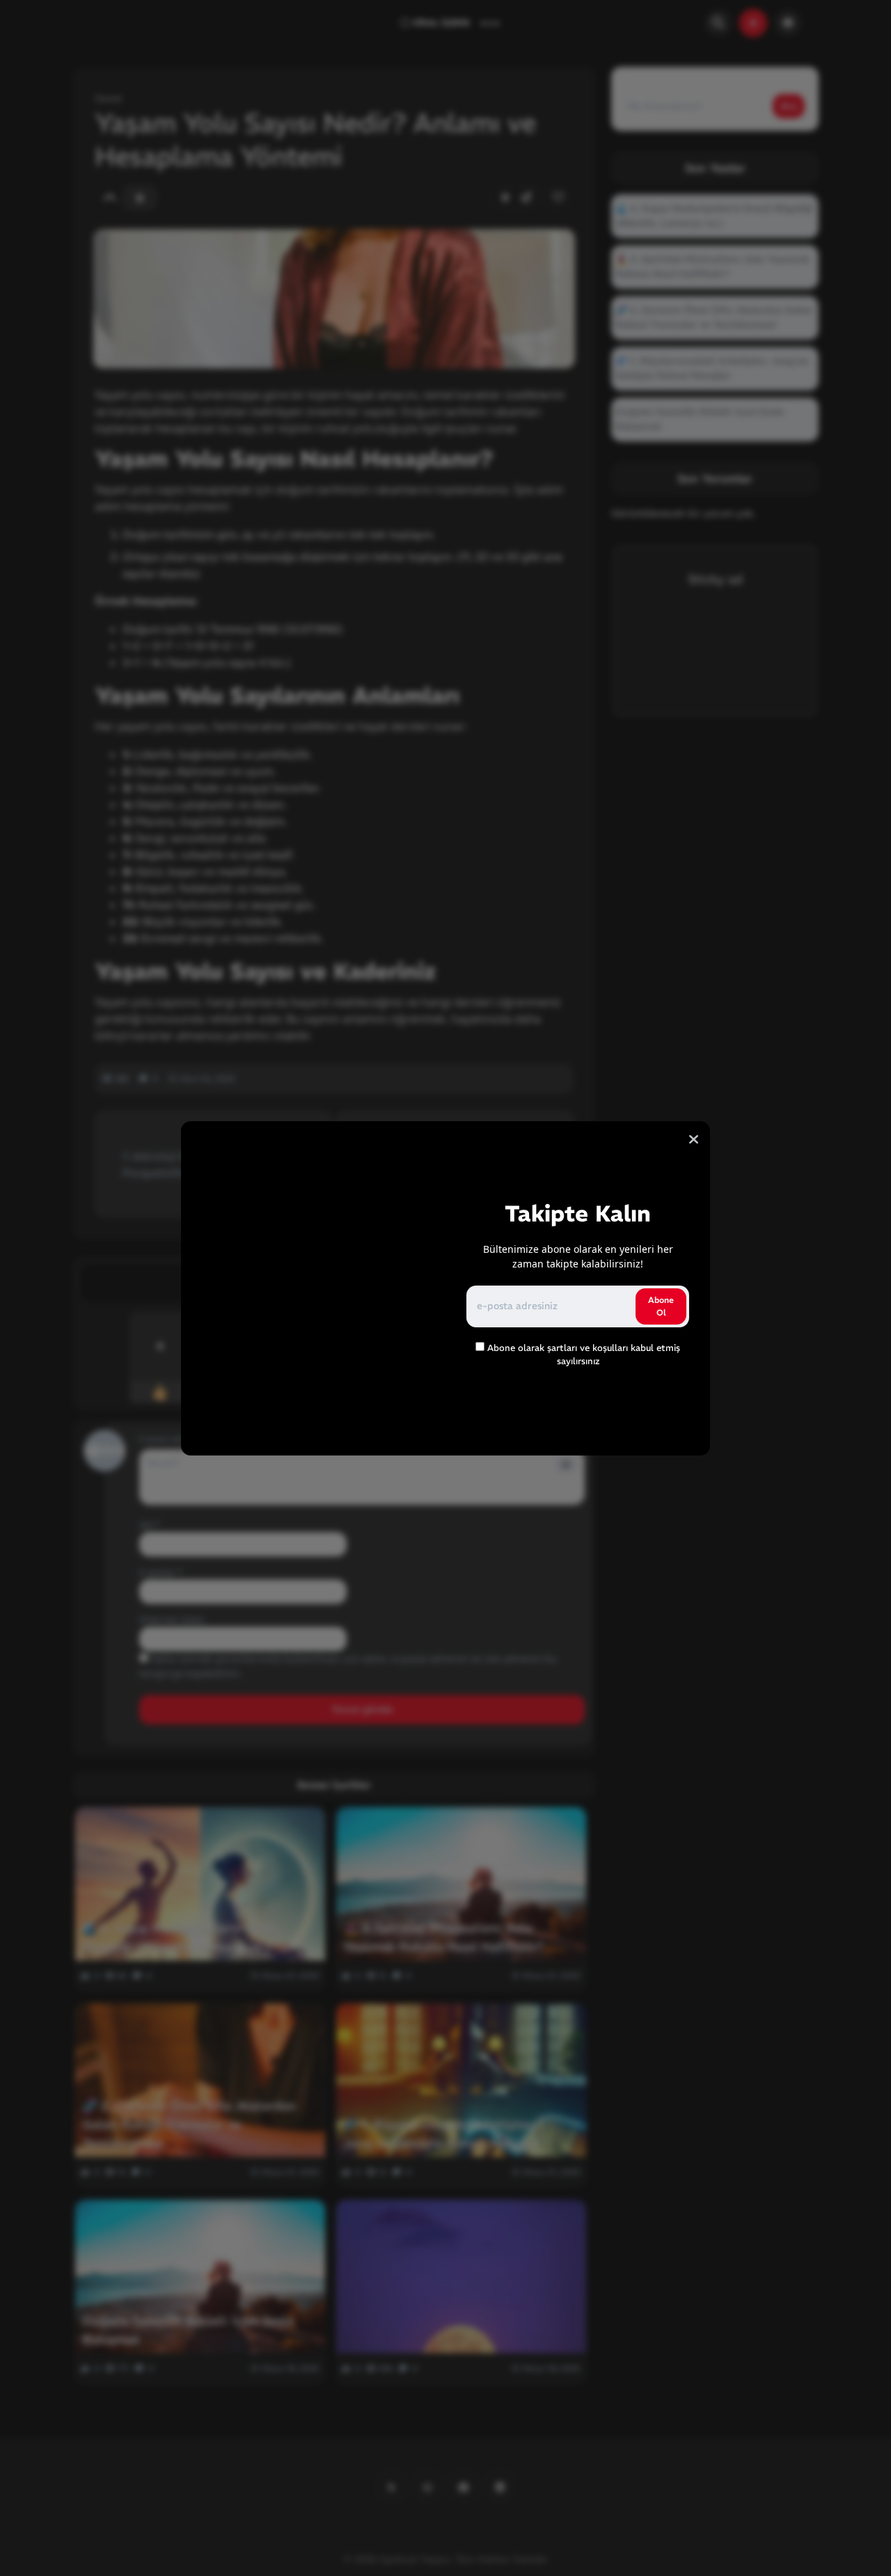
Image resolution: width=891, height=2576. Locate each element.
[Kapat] (694, 1139)
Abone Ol (661, 1306)
